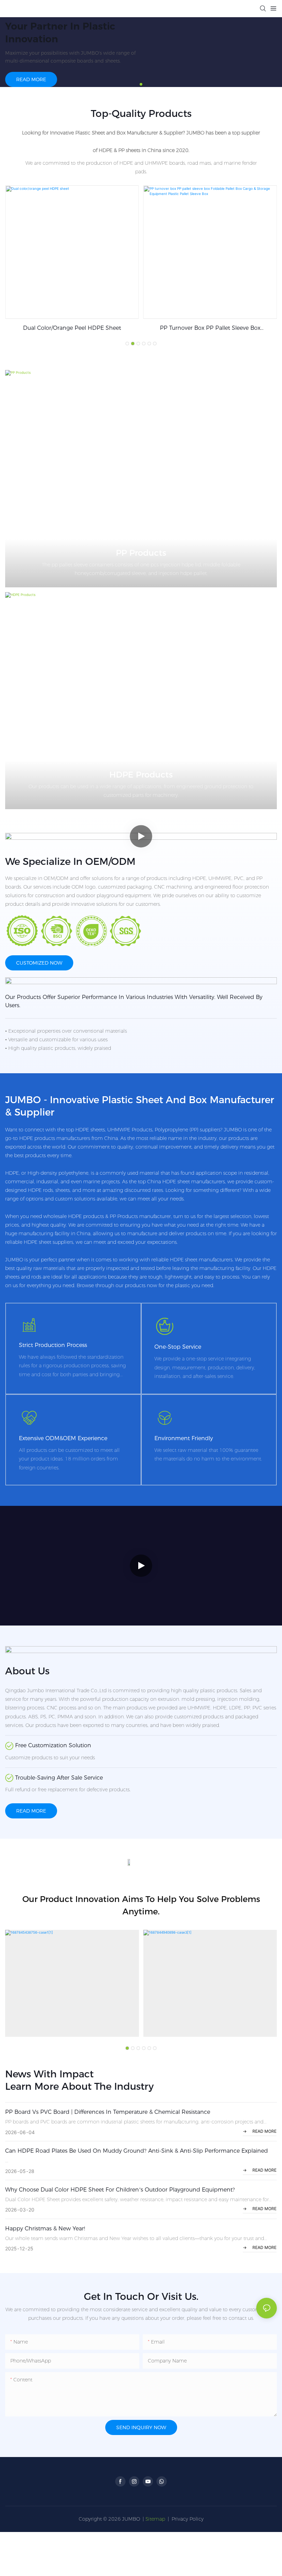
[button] (141, 84)
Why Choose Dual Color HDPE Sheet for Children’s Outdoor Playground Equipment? (120, 2190)
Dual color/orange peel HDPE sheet (72, 328)
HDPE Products (141, 775)
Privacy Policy (188, 2519)
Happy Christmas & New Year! (45, 2229)
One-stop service (178, 1347)
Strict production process (53, 1345)
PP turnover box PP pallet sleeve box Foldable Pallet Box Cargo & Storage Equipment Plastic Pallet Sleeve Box (210, 328)
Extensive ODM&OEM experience (63, 1438)
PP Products (141, 553)
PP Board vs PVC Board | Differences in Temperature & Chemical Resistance (108, 2112)
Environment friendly (184, 1438)
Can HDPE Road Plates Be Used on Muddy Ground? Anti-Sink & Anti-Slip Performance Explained (137, 2151)
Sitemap (155, 2519)
